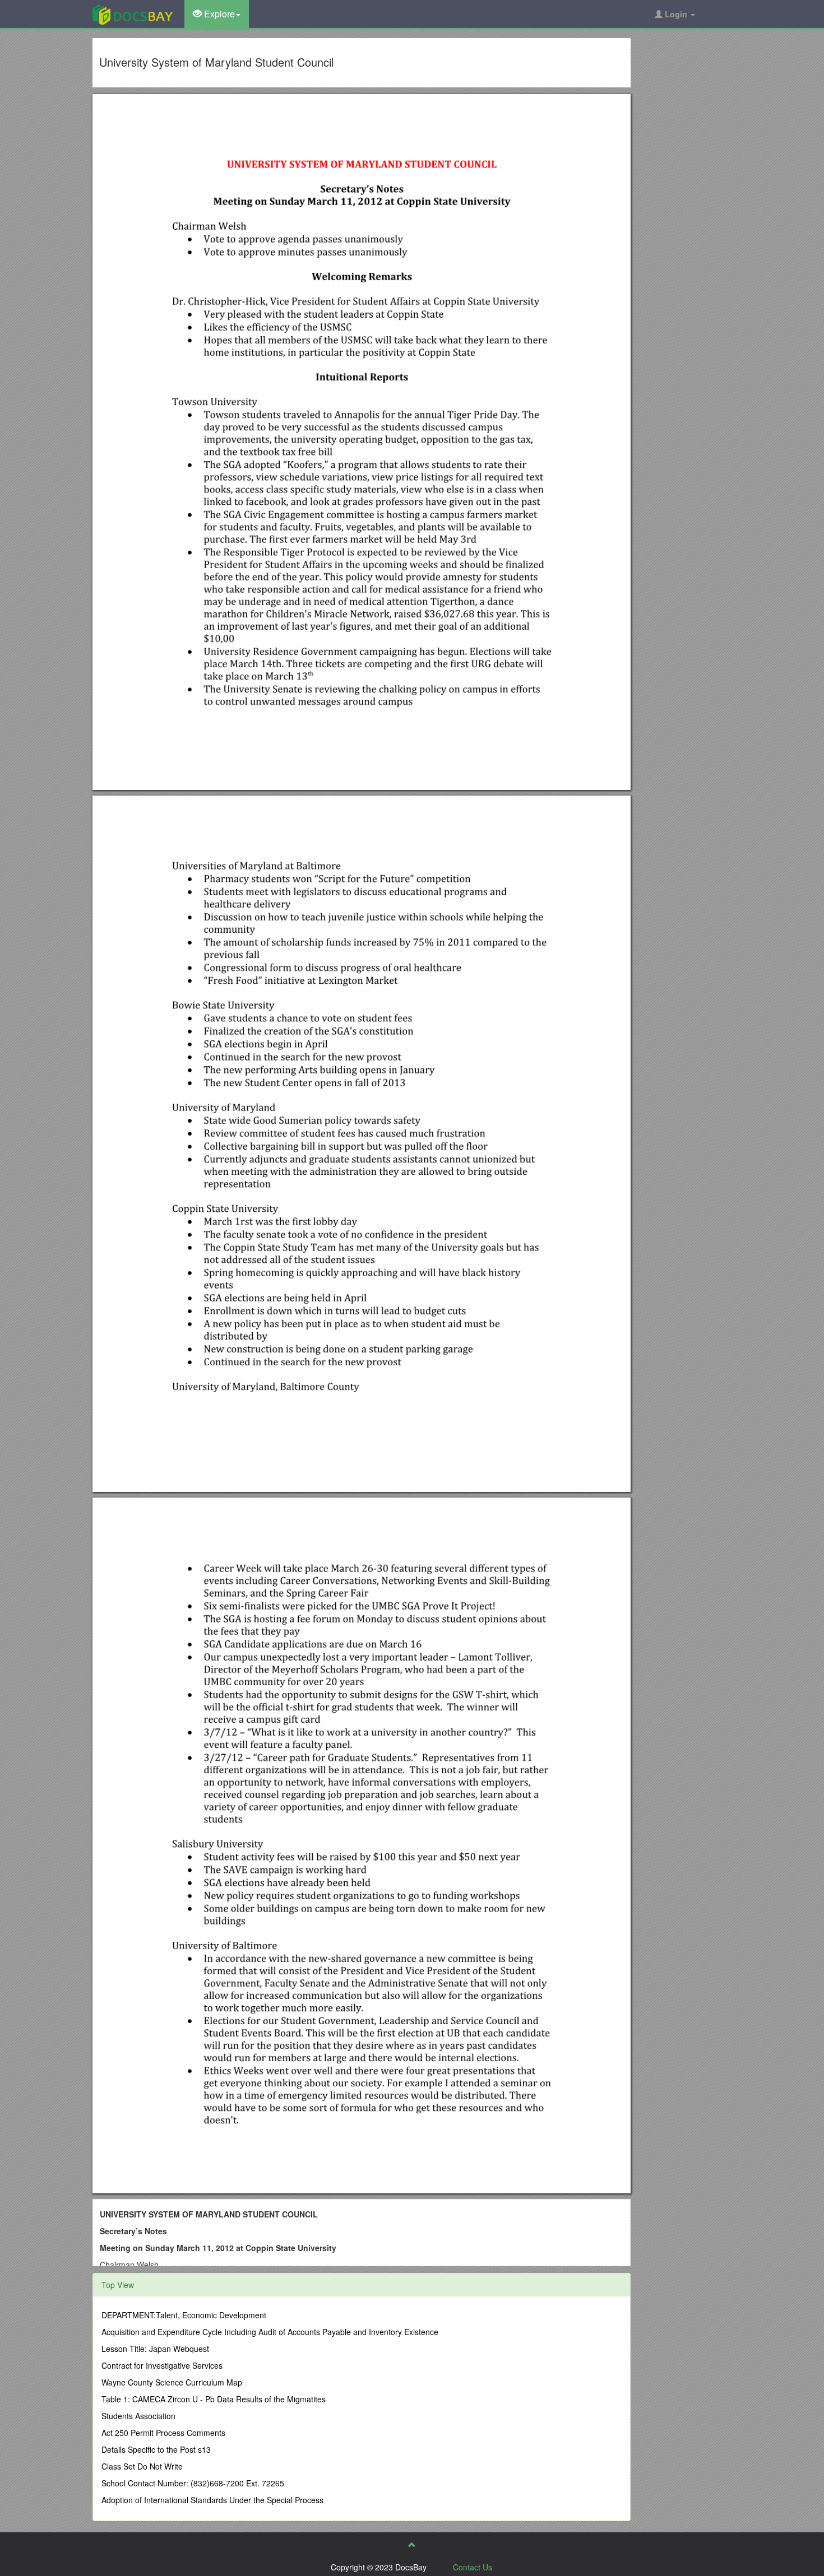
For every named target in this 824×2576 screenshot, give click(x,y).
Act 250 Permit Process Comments (163, 2433)
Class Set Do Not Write (142, 2466)
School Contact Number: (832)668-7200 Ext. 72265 (193, 2483)
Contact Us (473, 2567)
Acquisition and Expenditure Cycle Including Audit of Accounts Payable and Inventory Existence (270, 2332)
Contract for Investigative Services (162, 2365)
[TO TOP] (412, 2545)
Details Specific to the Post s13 (156, 2449)
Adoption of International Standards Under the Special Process (212, 2500)
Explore (218, 14)
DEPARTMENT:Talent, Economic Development (184, 2315)
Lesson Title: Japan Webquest (155, 2349)
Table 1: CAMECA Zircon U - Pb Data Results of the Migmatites (214, 2399)
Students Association (138, 2416)
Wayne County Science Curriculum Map (172, 2382)
